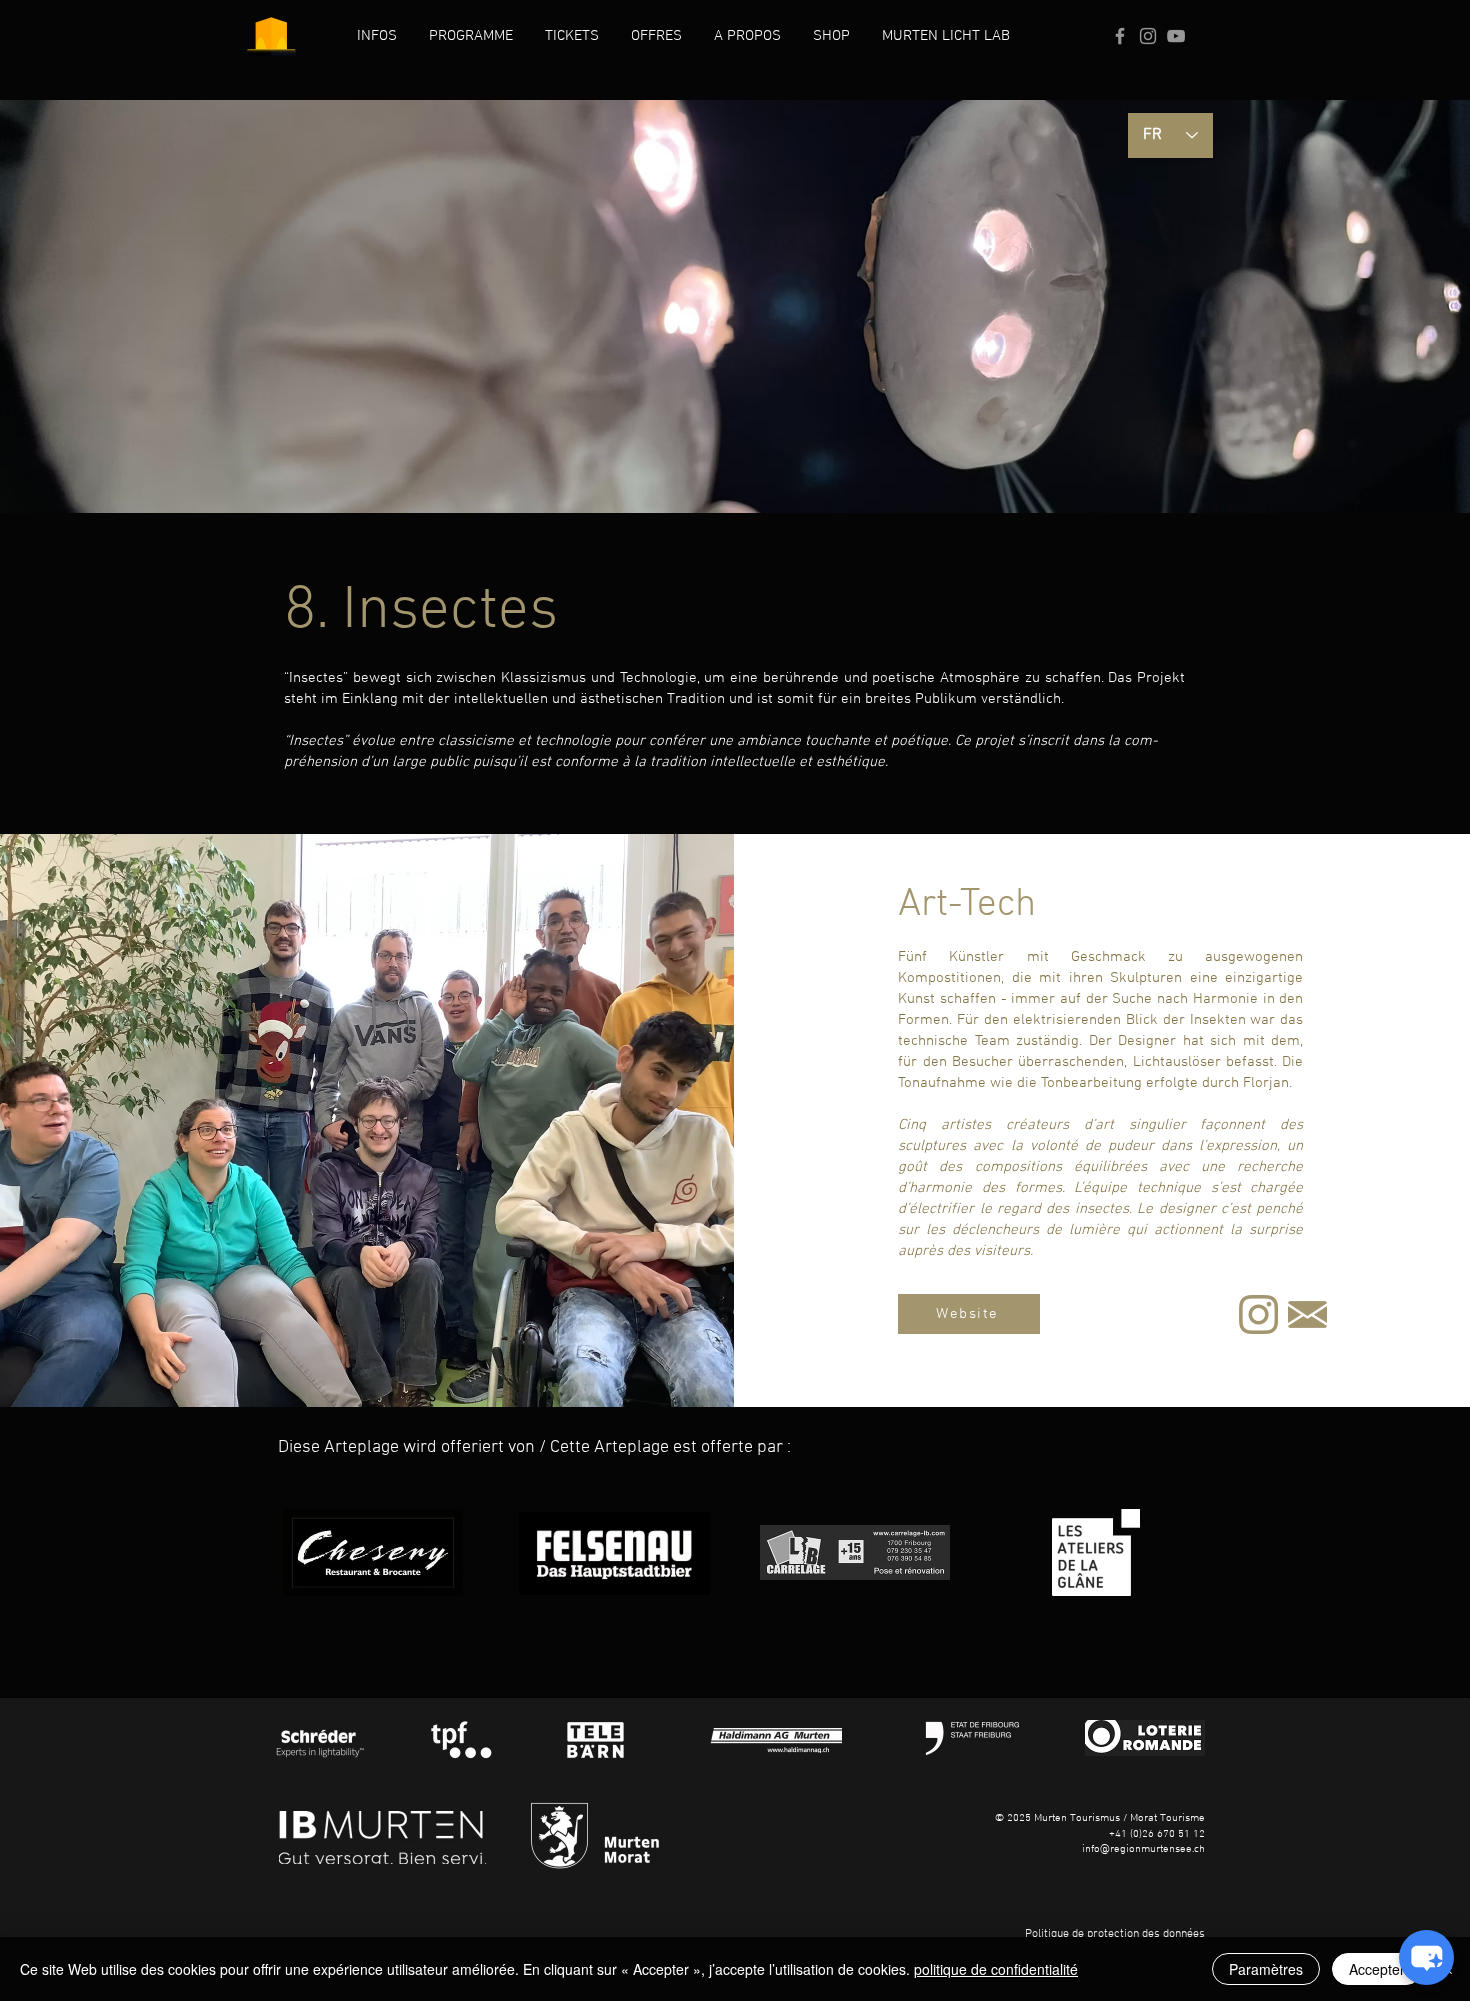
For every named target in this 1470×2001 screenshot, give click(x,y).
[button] (377, 36)
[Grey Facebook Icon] (1120, 36)
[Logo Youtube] (1176, 36)
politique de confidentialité (996, 1969)
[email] (1307, 1314)
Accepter (1377, 1969)
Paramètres (1266, 1969)
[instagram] (1258, 1314)
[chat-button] (1426, 1957)
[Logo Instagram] (1148, 36)
